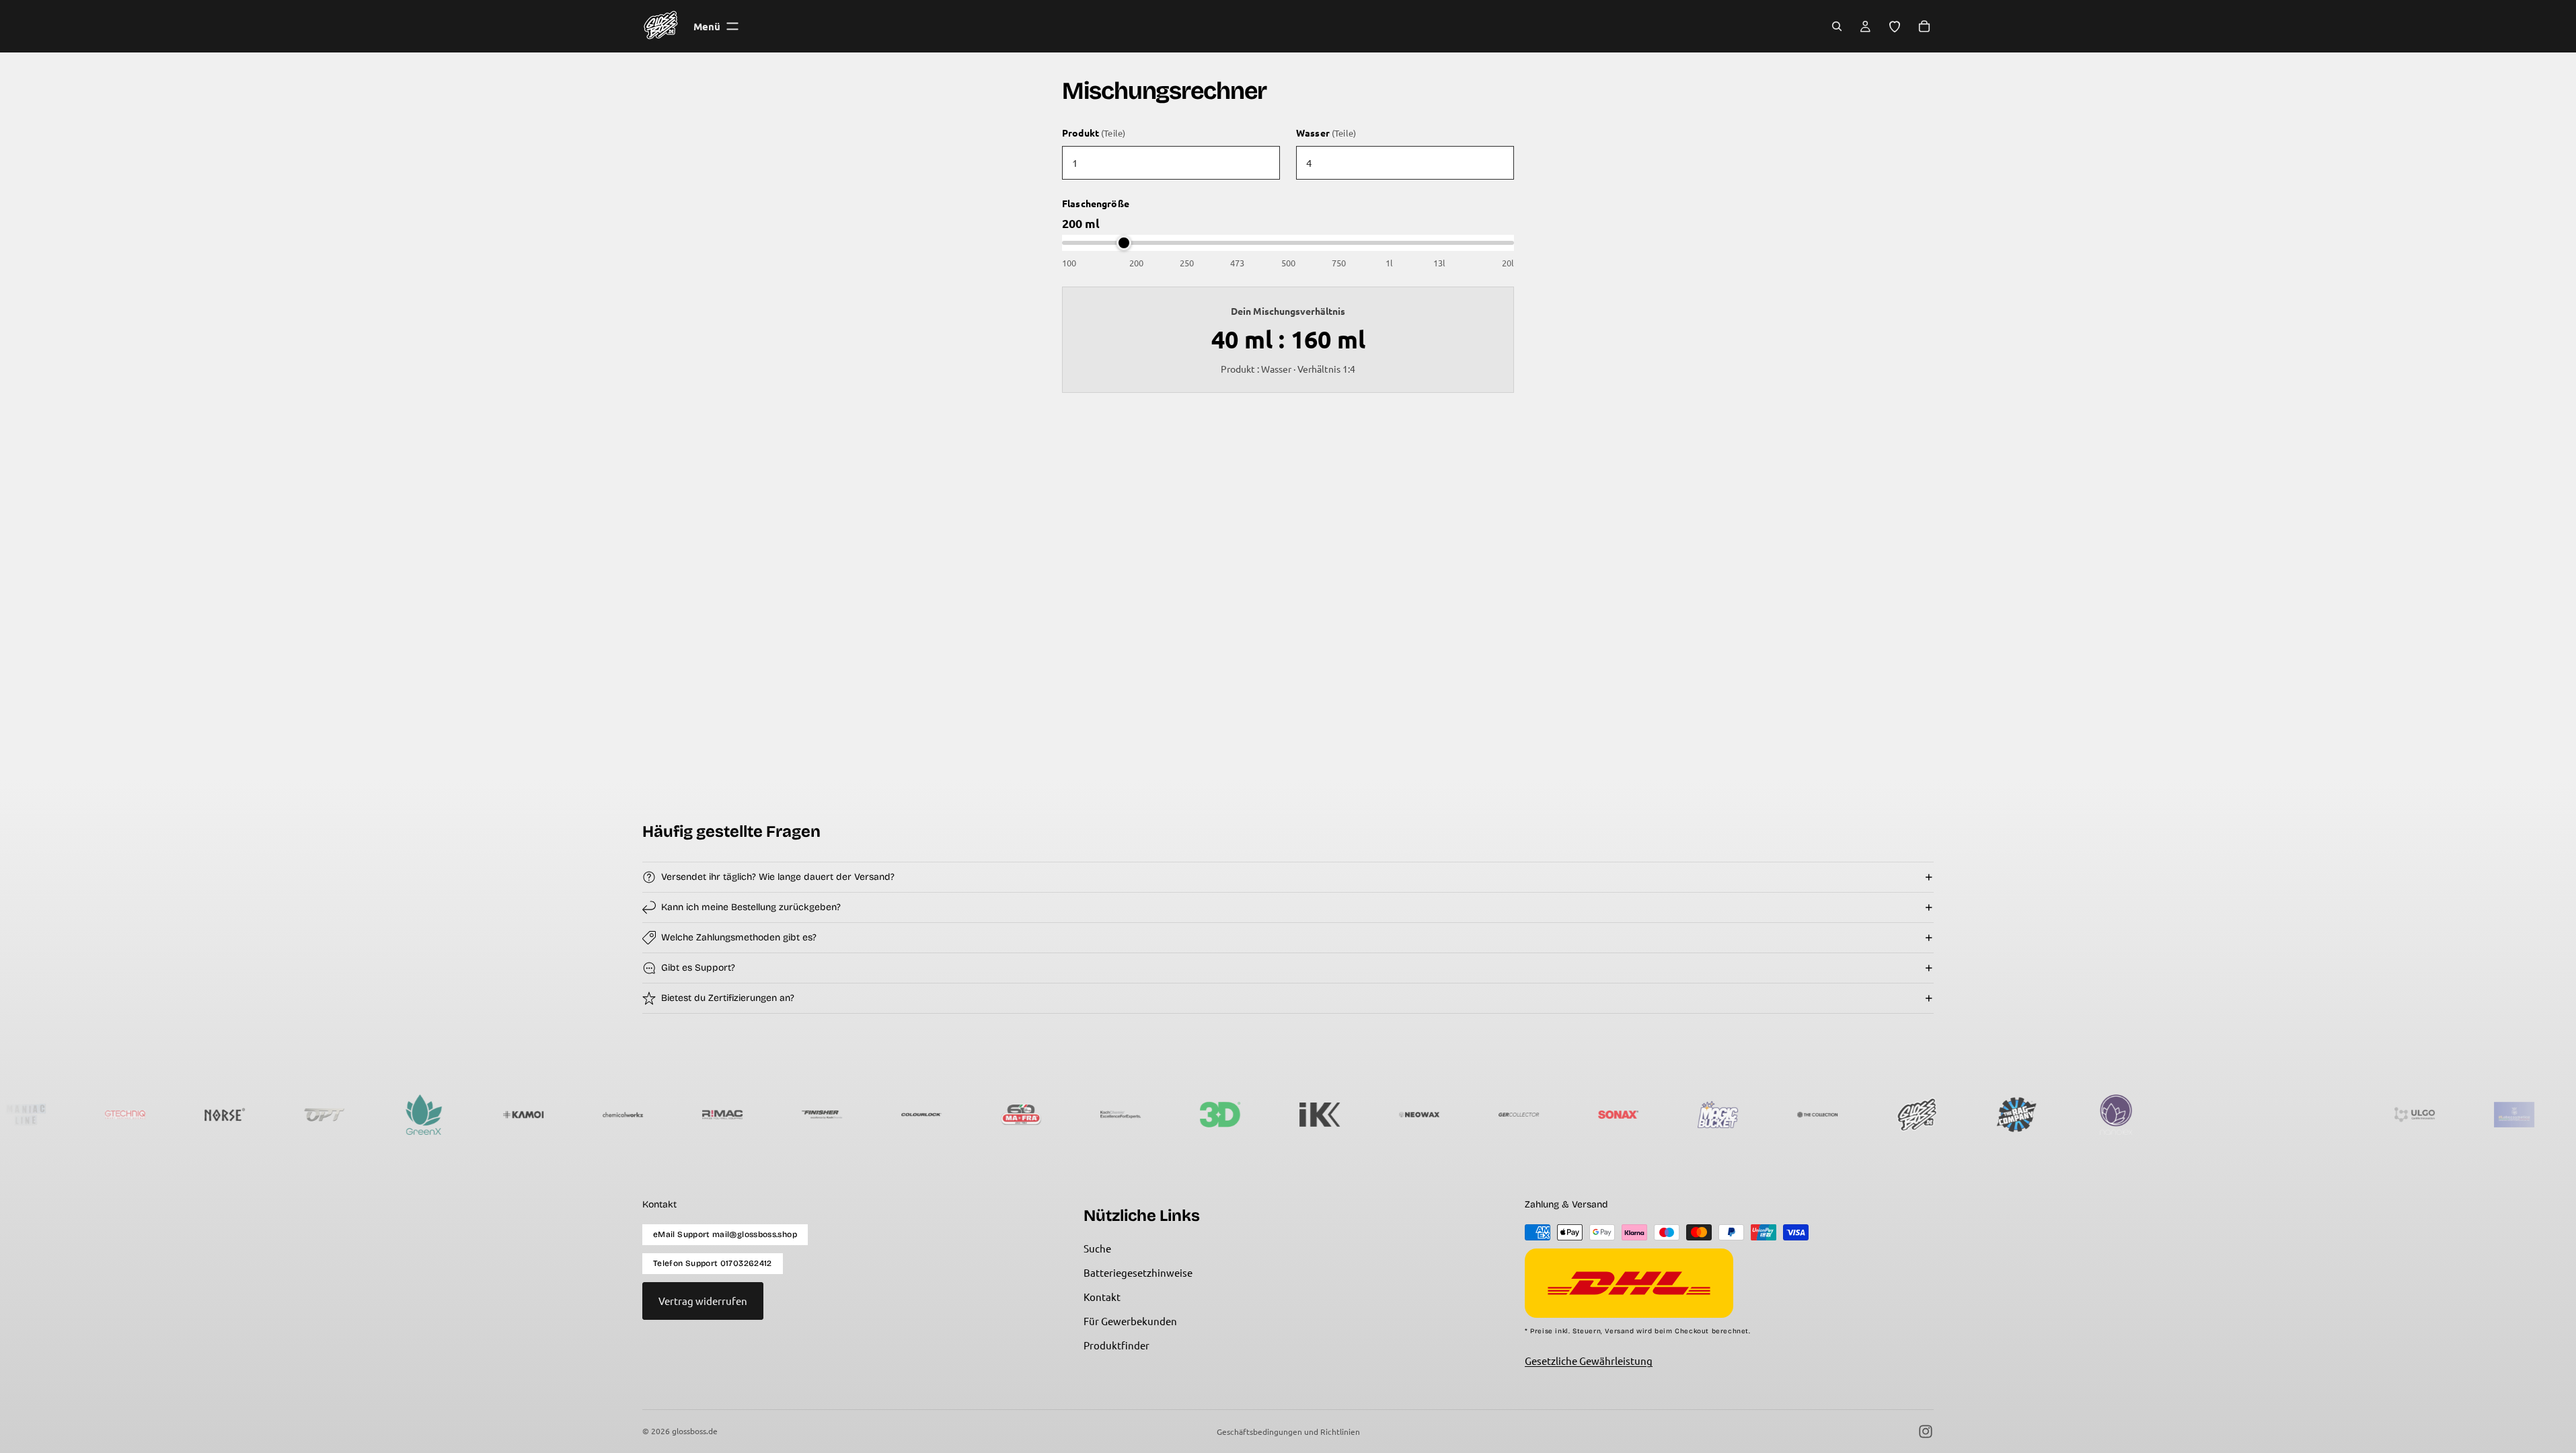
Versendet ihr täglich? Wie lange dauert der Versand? (778, 877)
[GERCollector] (1441, 1115)
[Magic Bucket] (1640, 1115)
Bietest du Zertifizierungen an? (728, 998)
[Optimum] (247, 1115)
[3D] (1143, 1115)
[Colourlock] (844, 1115)
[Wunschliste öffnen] (1895, 26)
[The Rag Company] (1939, 1115)
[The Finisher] (745, 1115)
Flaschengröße (1096, 203)
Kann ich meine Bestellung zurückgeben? (751, 907)
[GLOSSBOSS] (1840, 1115)
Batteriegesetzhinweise (1138, 1272)
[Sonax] (1541, 1115)
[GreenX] (346, 1115)
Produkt (1094, 133)
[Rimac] (645, 1115)
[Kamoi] (446, 1115)
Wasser (1326, 133)
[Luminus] (2138, 1115)
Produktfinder (1116, 1345)
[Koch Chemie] (1043, 1115)
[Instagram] (1926, 1431)
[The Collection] (1740, 1115)
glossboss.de (695, 1431)
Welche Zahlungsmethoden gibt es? (739, 937)
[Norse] (147, 1115)
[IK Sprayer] (1242, 1115)
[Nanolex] (2039, 1115)
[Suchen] (1837, 26)
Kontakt (1102, 1297)
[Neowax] (1342, 1115)
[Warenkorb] (1924, 26)
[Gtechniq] (48, 1115)
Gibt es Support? (698, 968)
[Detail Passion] (2238, 1115)
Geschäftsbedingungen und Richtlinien (1288, 1431)
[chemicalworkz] (545, 1115)
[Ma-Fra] (944, 1115)
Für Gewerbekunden (1130, 1321)
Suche (1097, 1248)
